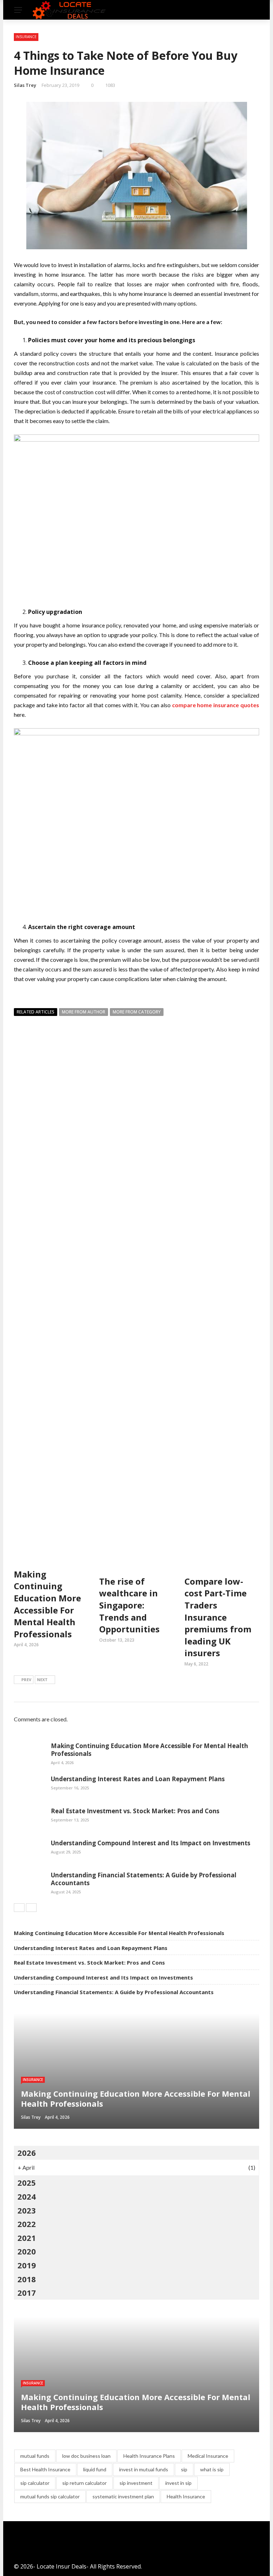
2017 (27, 2293)
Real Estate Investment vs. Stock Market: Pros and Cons (135, 1811)
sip (184, 2469)
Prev (26, 1680)
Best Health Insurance (45, 2469)
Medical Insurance (208, 2456)
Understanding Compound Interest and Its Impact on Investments (151, 1843)
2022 (27, 2224)
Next (42, 1680)
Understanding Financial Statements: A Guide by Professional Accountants (144, 1879)
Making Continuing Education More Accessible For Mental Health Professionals (47, 1604)
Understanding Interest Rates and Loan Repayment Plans (138, 1779)
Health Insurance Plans (149, 2456)
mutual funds (35, 2456)
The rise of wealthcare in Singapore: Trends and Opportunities (129, 1605)
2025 (27, 2183)
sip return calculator (84, 2483)
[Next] (31, 1908)
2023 (27, 2210)
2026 (27, 2153)
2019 (27, 2265)
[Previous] (19, 1908)
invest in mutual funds (144, 2469)
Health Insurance (186, 2496)
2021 (27, 2238)
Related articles (36, 1012)
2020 (27, 2251)
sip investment (136, 2483)
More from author (84, 1012)
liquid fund (95, 2469)
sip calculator (35, 2483)
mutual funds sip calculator (50, 2496)
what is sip (212, 2469)
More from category (137, 1012)
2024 (27, 2196)
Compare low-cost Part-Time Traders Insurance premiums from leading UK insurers (218, 1617)
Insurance (26, 37)
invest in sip (178, 2483)
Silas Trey (25, 85)
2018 (27, 2279)
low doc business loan (86, 2456)
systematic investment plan (123, 2496)
